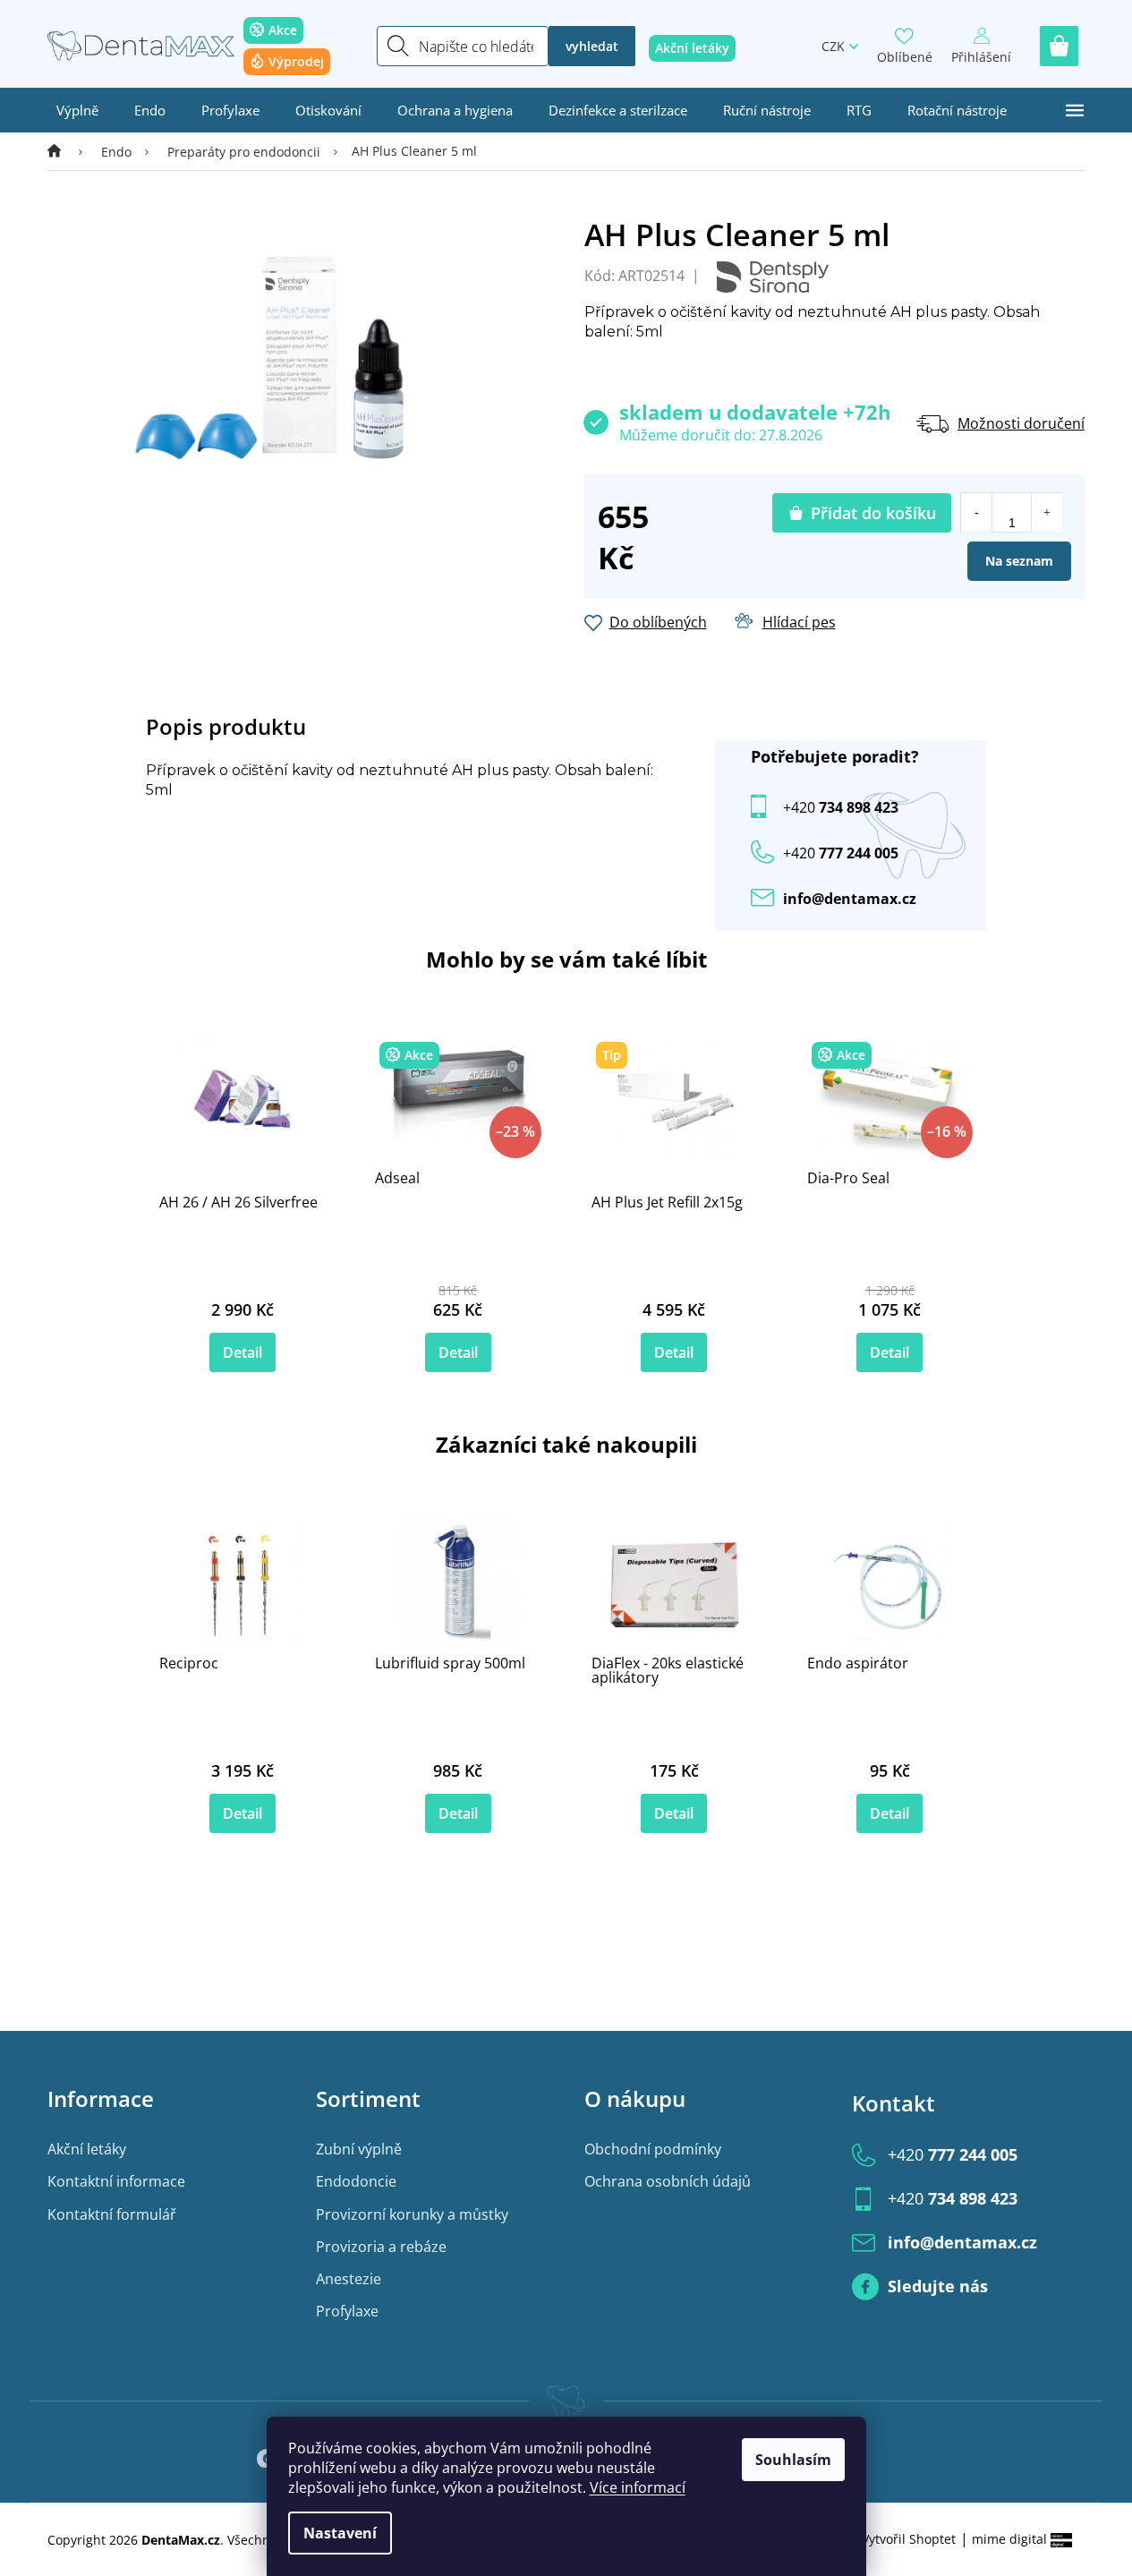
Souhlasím (793, 2460)
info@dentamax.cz (850, 899)
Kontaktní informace (116, 2181)
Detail (243, 1352)
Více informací (638, 2487)
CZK (833, 46)
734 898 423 (841, 807)
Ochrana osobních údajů (668, 2181)
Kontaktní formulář (112, 2214)
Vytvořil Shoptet (909, 2539)
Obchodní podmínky (653, 2149)
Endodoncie (356, 2181)
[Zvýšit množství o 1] (1047, 512)
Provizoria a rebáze (381, 2247)
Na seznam (1019, 561)
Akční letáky (87, 2149)
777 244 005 (953, 2154)
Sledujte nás (938, 2286)
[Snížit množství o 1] (977, 512)
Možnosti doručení (1021, 423)
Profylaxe (347, 2311)
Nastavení (340, 2533)
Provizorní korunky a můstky (412, 2214)
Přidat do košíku (873, 513)
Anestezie (349, 2279)
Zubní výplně (359, 2149)
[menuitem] (77, 110)
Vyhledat (592, 46)
